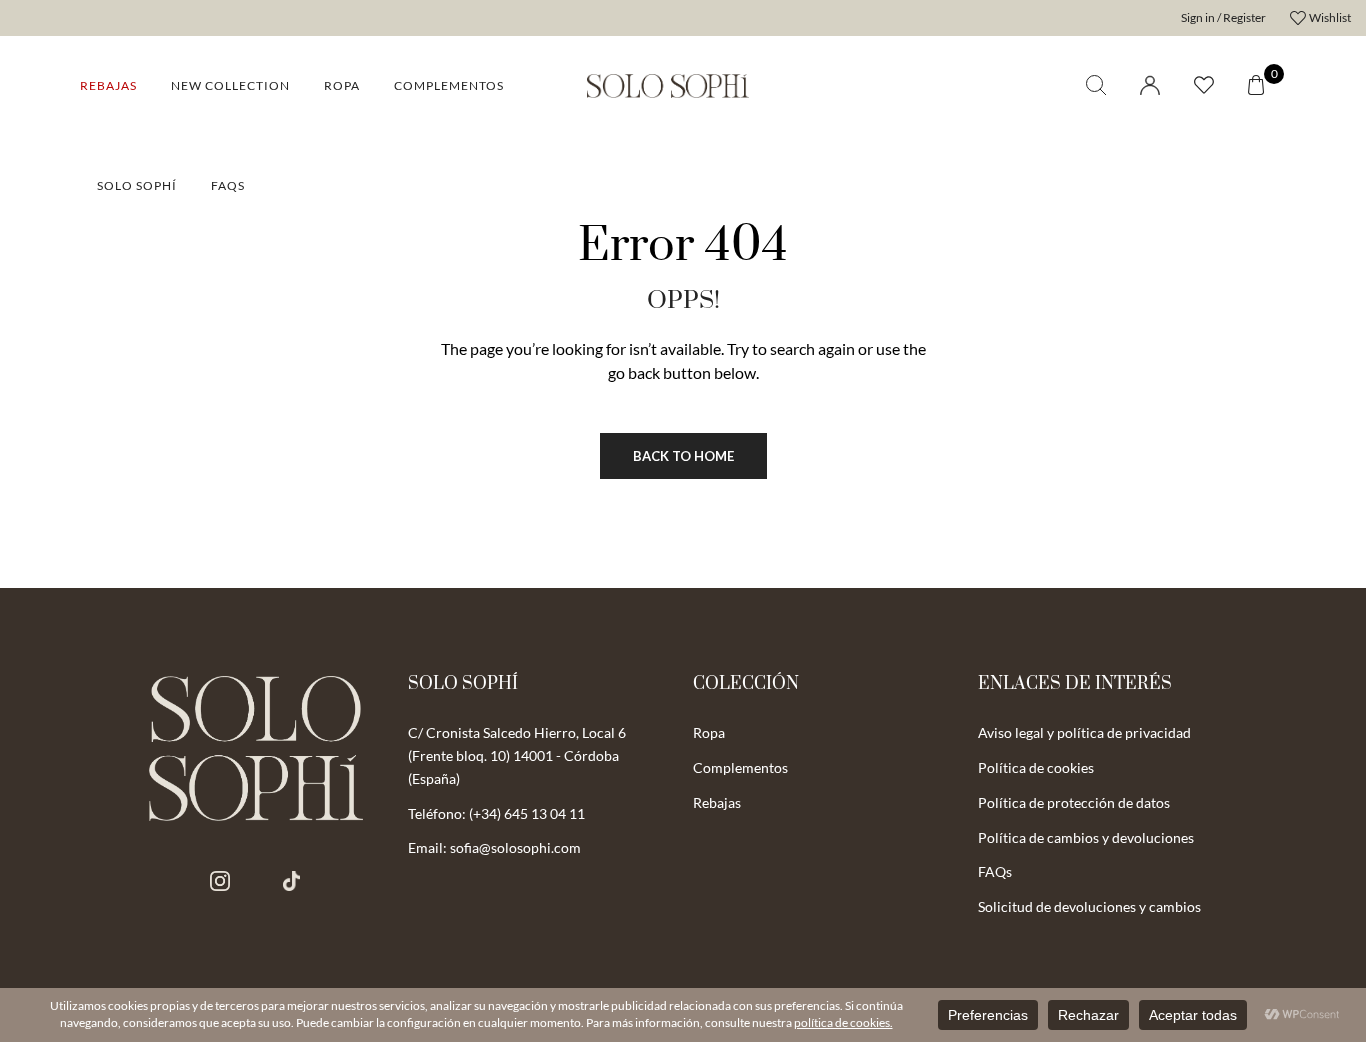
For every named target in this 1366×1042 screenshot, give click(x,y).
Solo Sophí (137, 185)
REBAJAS (108, 85)
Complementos (449, 85)
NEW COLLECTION (230, 85)
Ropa (342, 85)
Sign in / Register (1223, 17)
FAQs (228, 185)
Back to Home (683, 456)
